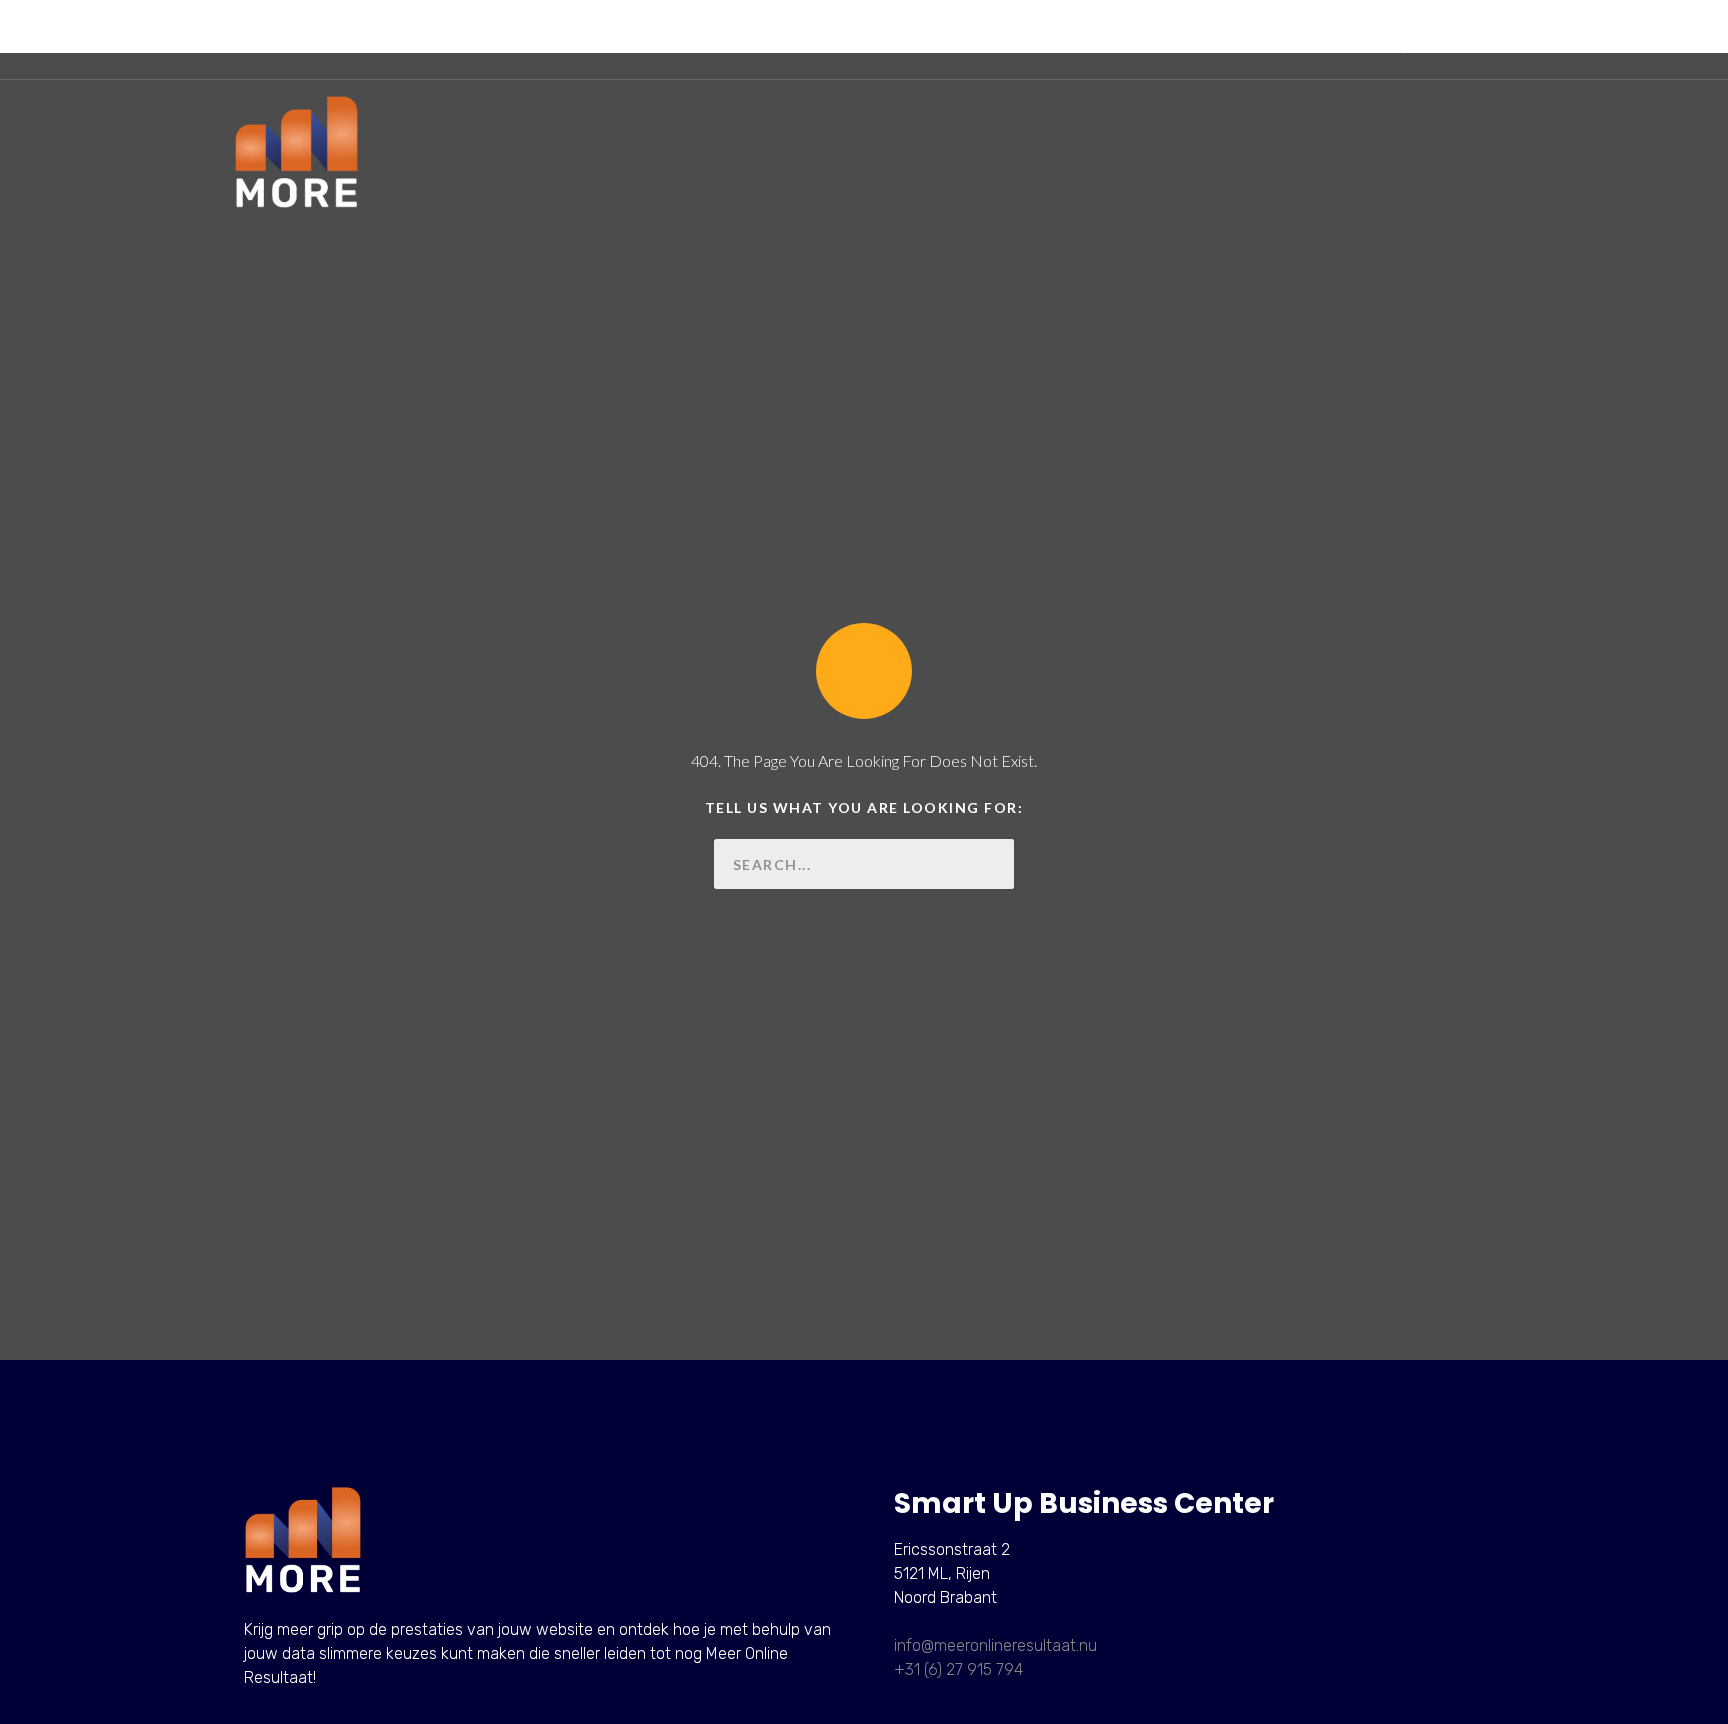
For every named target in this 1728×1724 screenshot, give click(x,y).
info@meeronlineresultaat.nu (995, 1645)
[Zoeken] (989, 864)
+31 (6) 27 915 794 (958, 1669)
